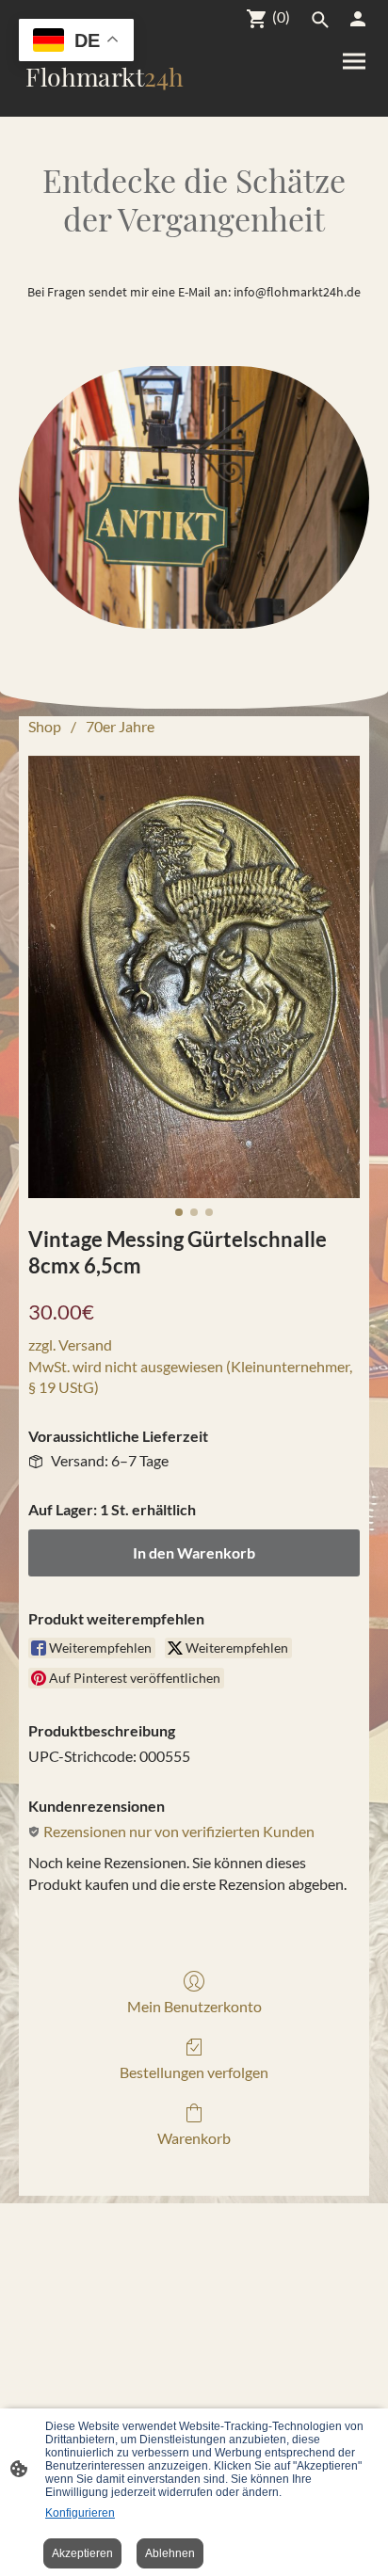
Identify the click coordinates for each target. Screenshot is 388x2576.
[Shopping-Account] (358, 19)
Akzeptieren (82, 2553)
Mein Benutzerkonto (194, 2006)
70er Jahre (120, 726)
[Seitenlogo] (105, 101)
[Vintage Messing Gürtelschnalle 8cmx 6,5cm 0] (194, 976)
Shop (45, 726)
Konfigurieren (80, 2513)
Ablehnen (170, 2553)
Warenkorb (194, 2138)
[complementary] (76, 42)
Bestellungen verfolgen (194, 2072)
